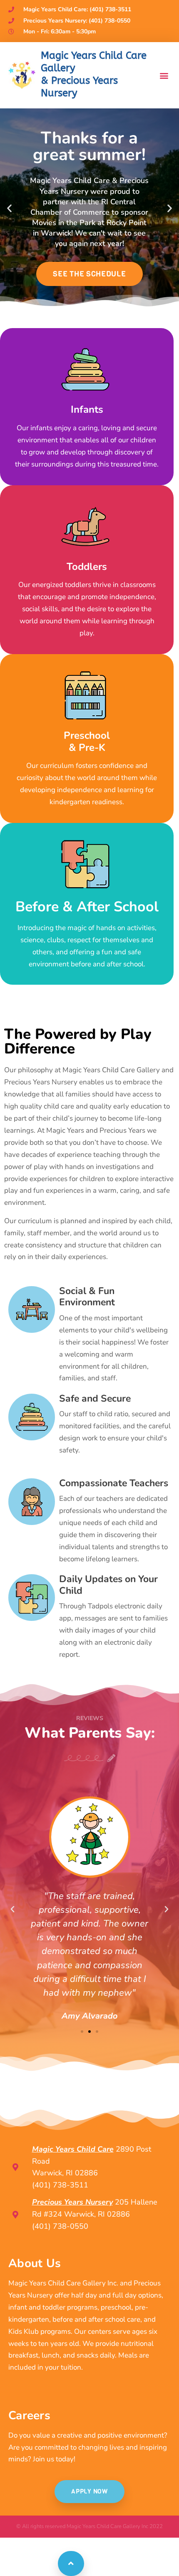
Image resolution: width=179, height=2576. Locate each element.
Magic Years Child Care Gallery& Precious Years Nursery (94, 74)
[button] (164, 75)
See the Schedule (89, 274)
